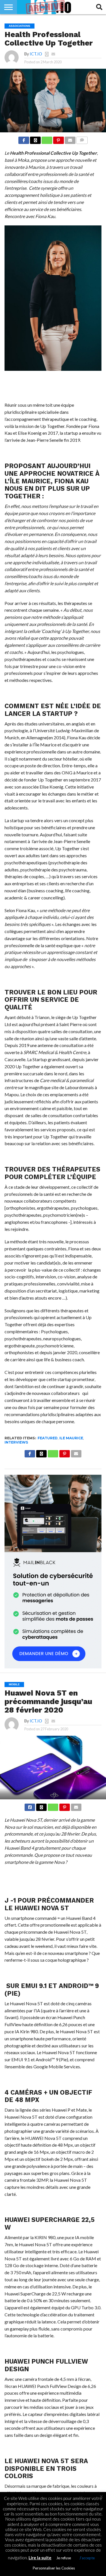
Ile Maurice (71, 1438)
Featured (48, 1438)
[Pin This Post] (59, 139)
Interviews (16, 1442)
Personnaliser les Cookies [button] (54, 2568)
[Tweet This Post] (41, 1806)
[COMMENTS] (82, 139)
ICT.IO (36, 54)
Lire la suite (40, 2558)
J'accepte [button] (87, 2558)
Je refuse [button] (64, 2558)
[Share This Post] (35, 139)
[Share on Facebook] (24, 139)
